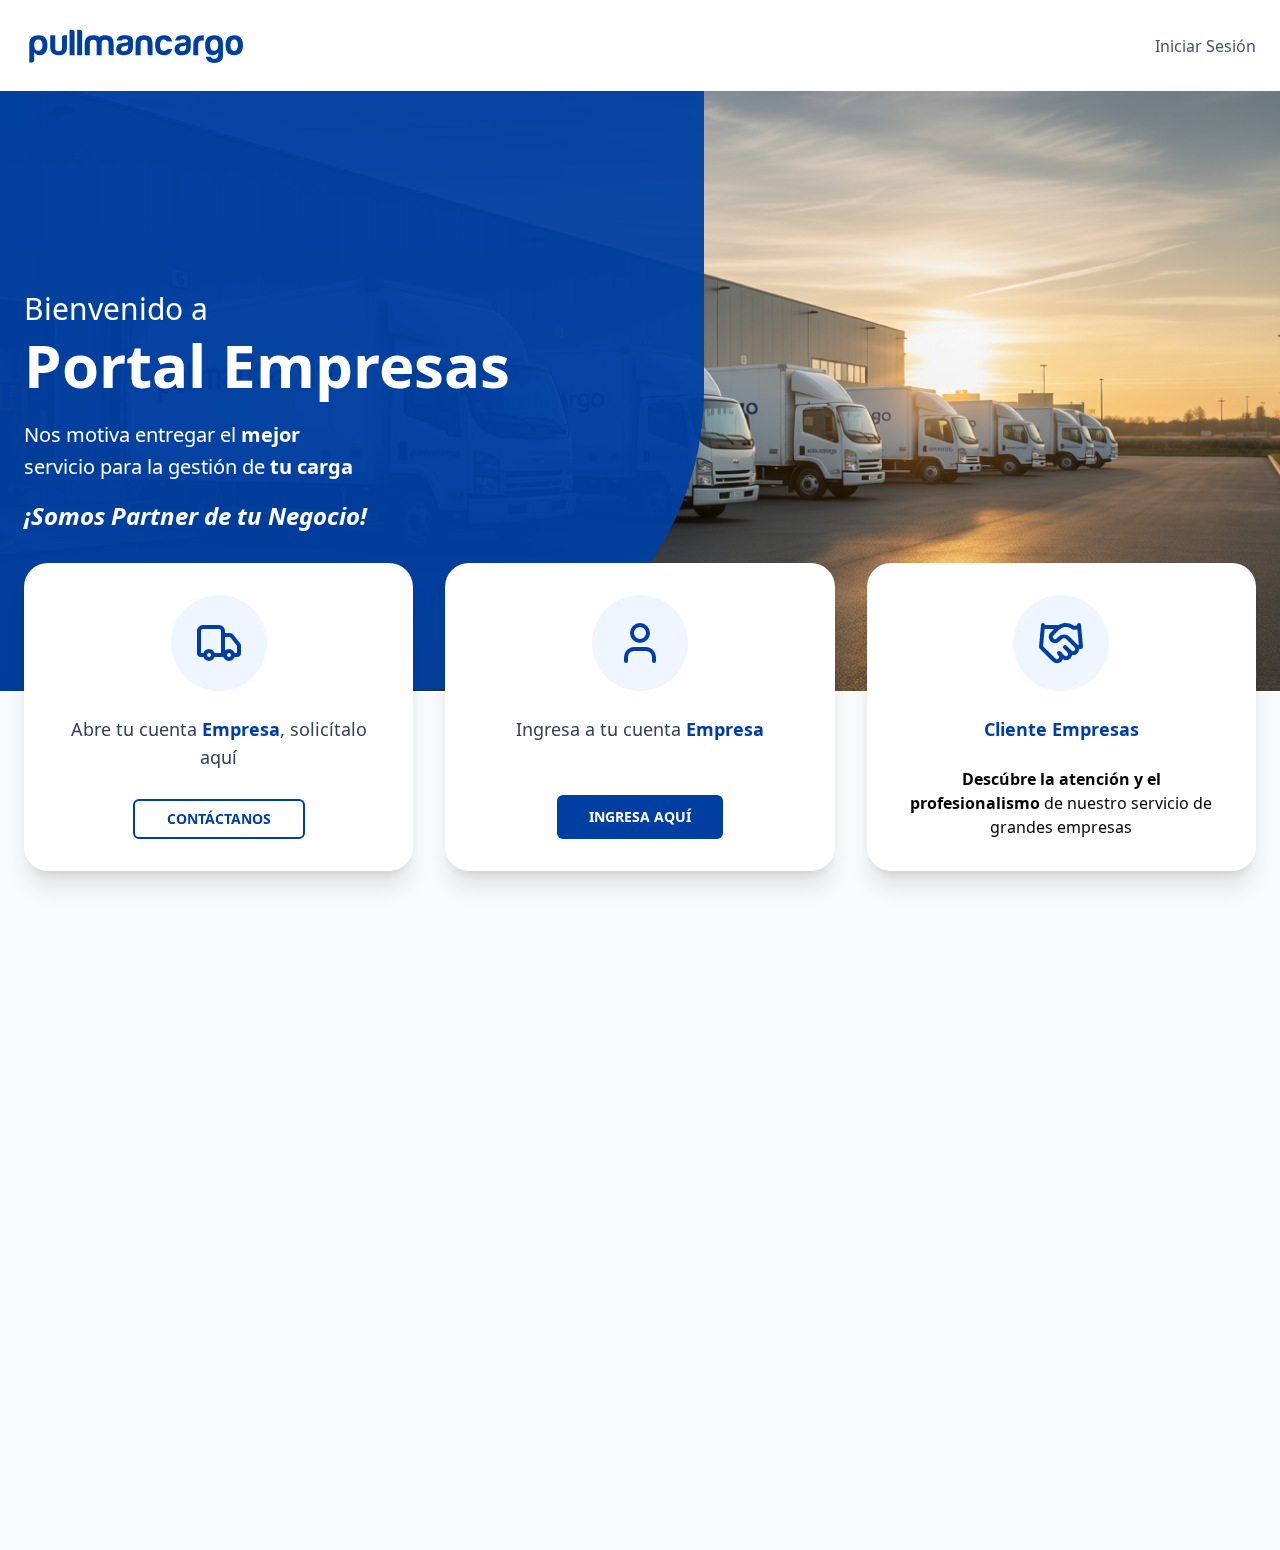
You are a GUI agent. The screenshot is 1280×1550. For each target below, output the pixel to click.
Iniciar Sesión (1205, 46)
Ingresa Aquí (640, 816)
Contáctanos (219, 818)
